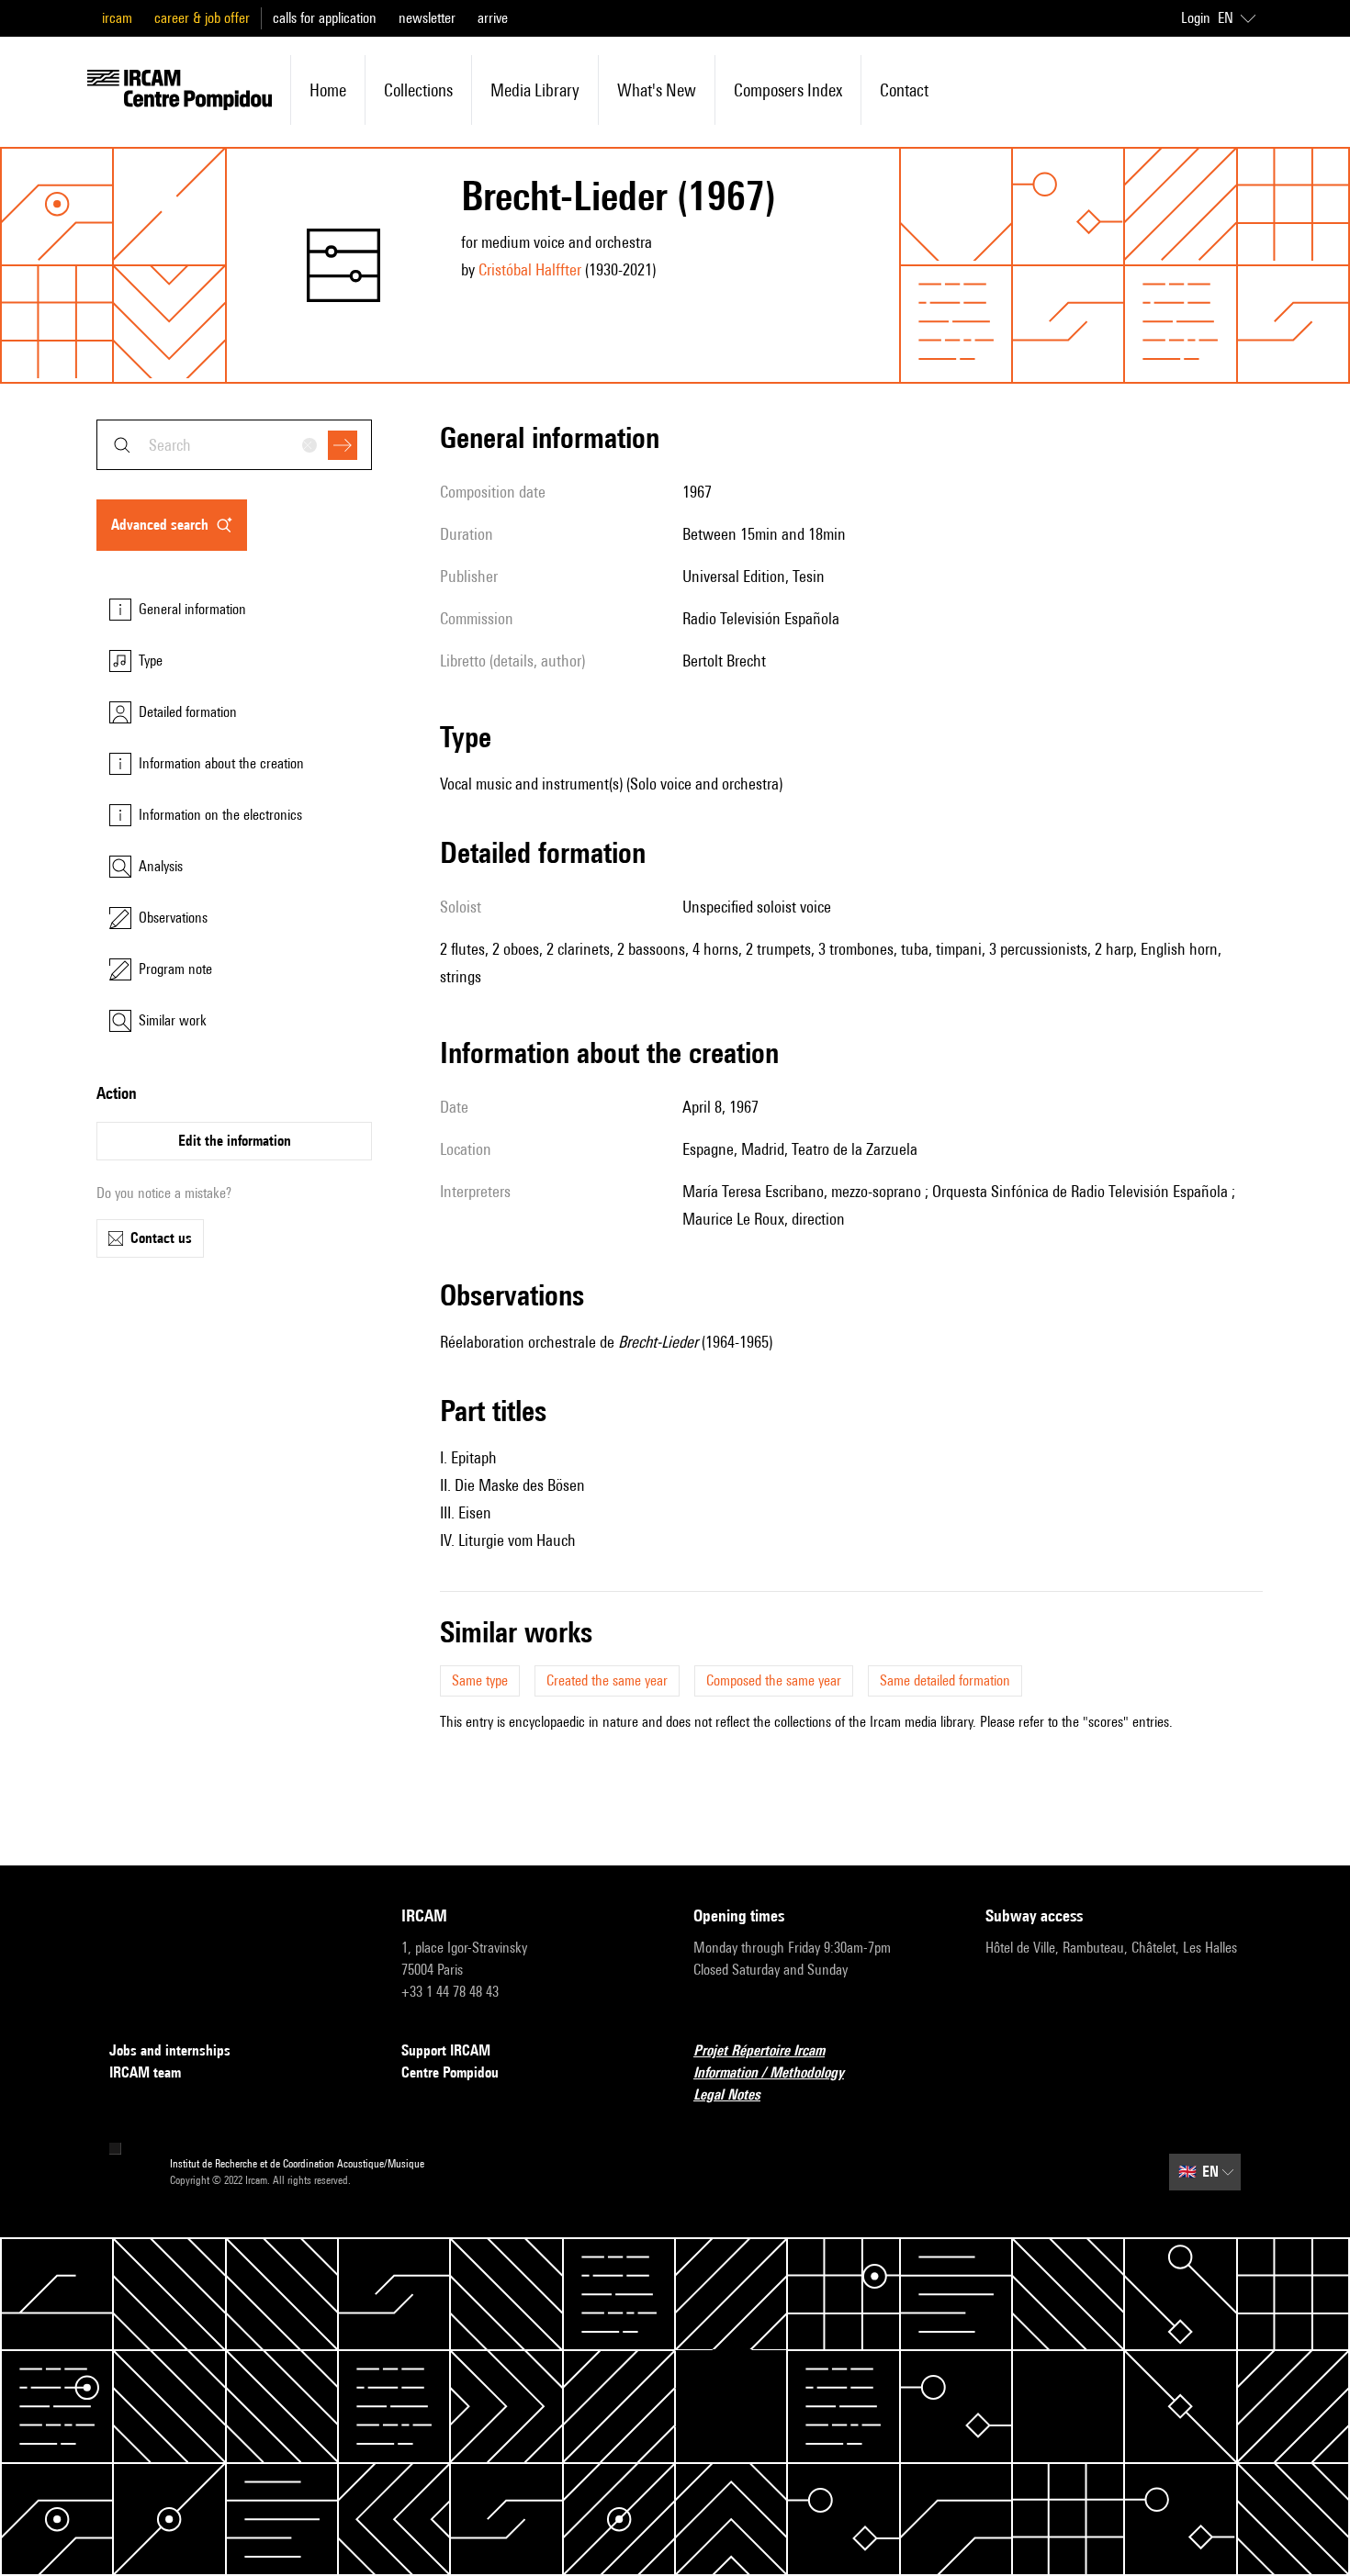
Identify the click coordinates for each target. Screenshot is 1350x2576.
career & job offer (202, 18)
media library (535, 90)
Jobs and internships (170, 2050)
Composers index (788, 90)
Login (1196, 18)
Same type (480, 1680)
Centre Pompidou (450, 2072)
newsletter (427, 18)
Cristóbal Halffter (530, 269)
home (328, 90)
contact (904, 90)
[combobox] (234, 445)
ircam (117, 18)
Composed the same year (774, 1680)
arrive (493, 18)
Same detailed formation (945, 1680)
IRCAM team (145, 2072)
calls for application (325, 18)
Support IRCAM (446, 2050)
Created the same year (607, 1680)
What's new (657, 90)
